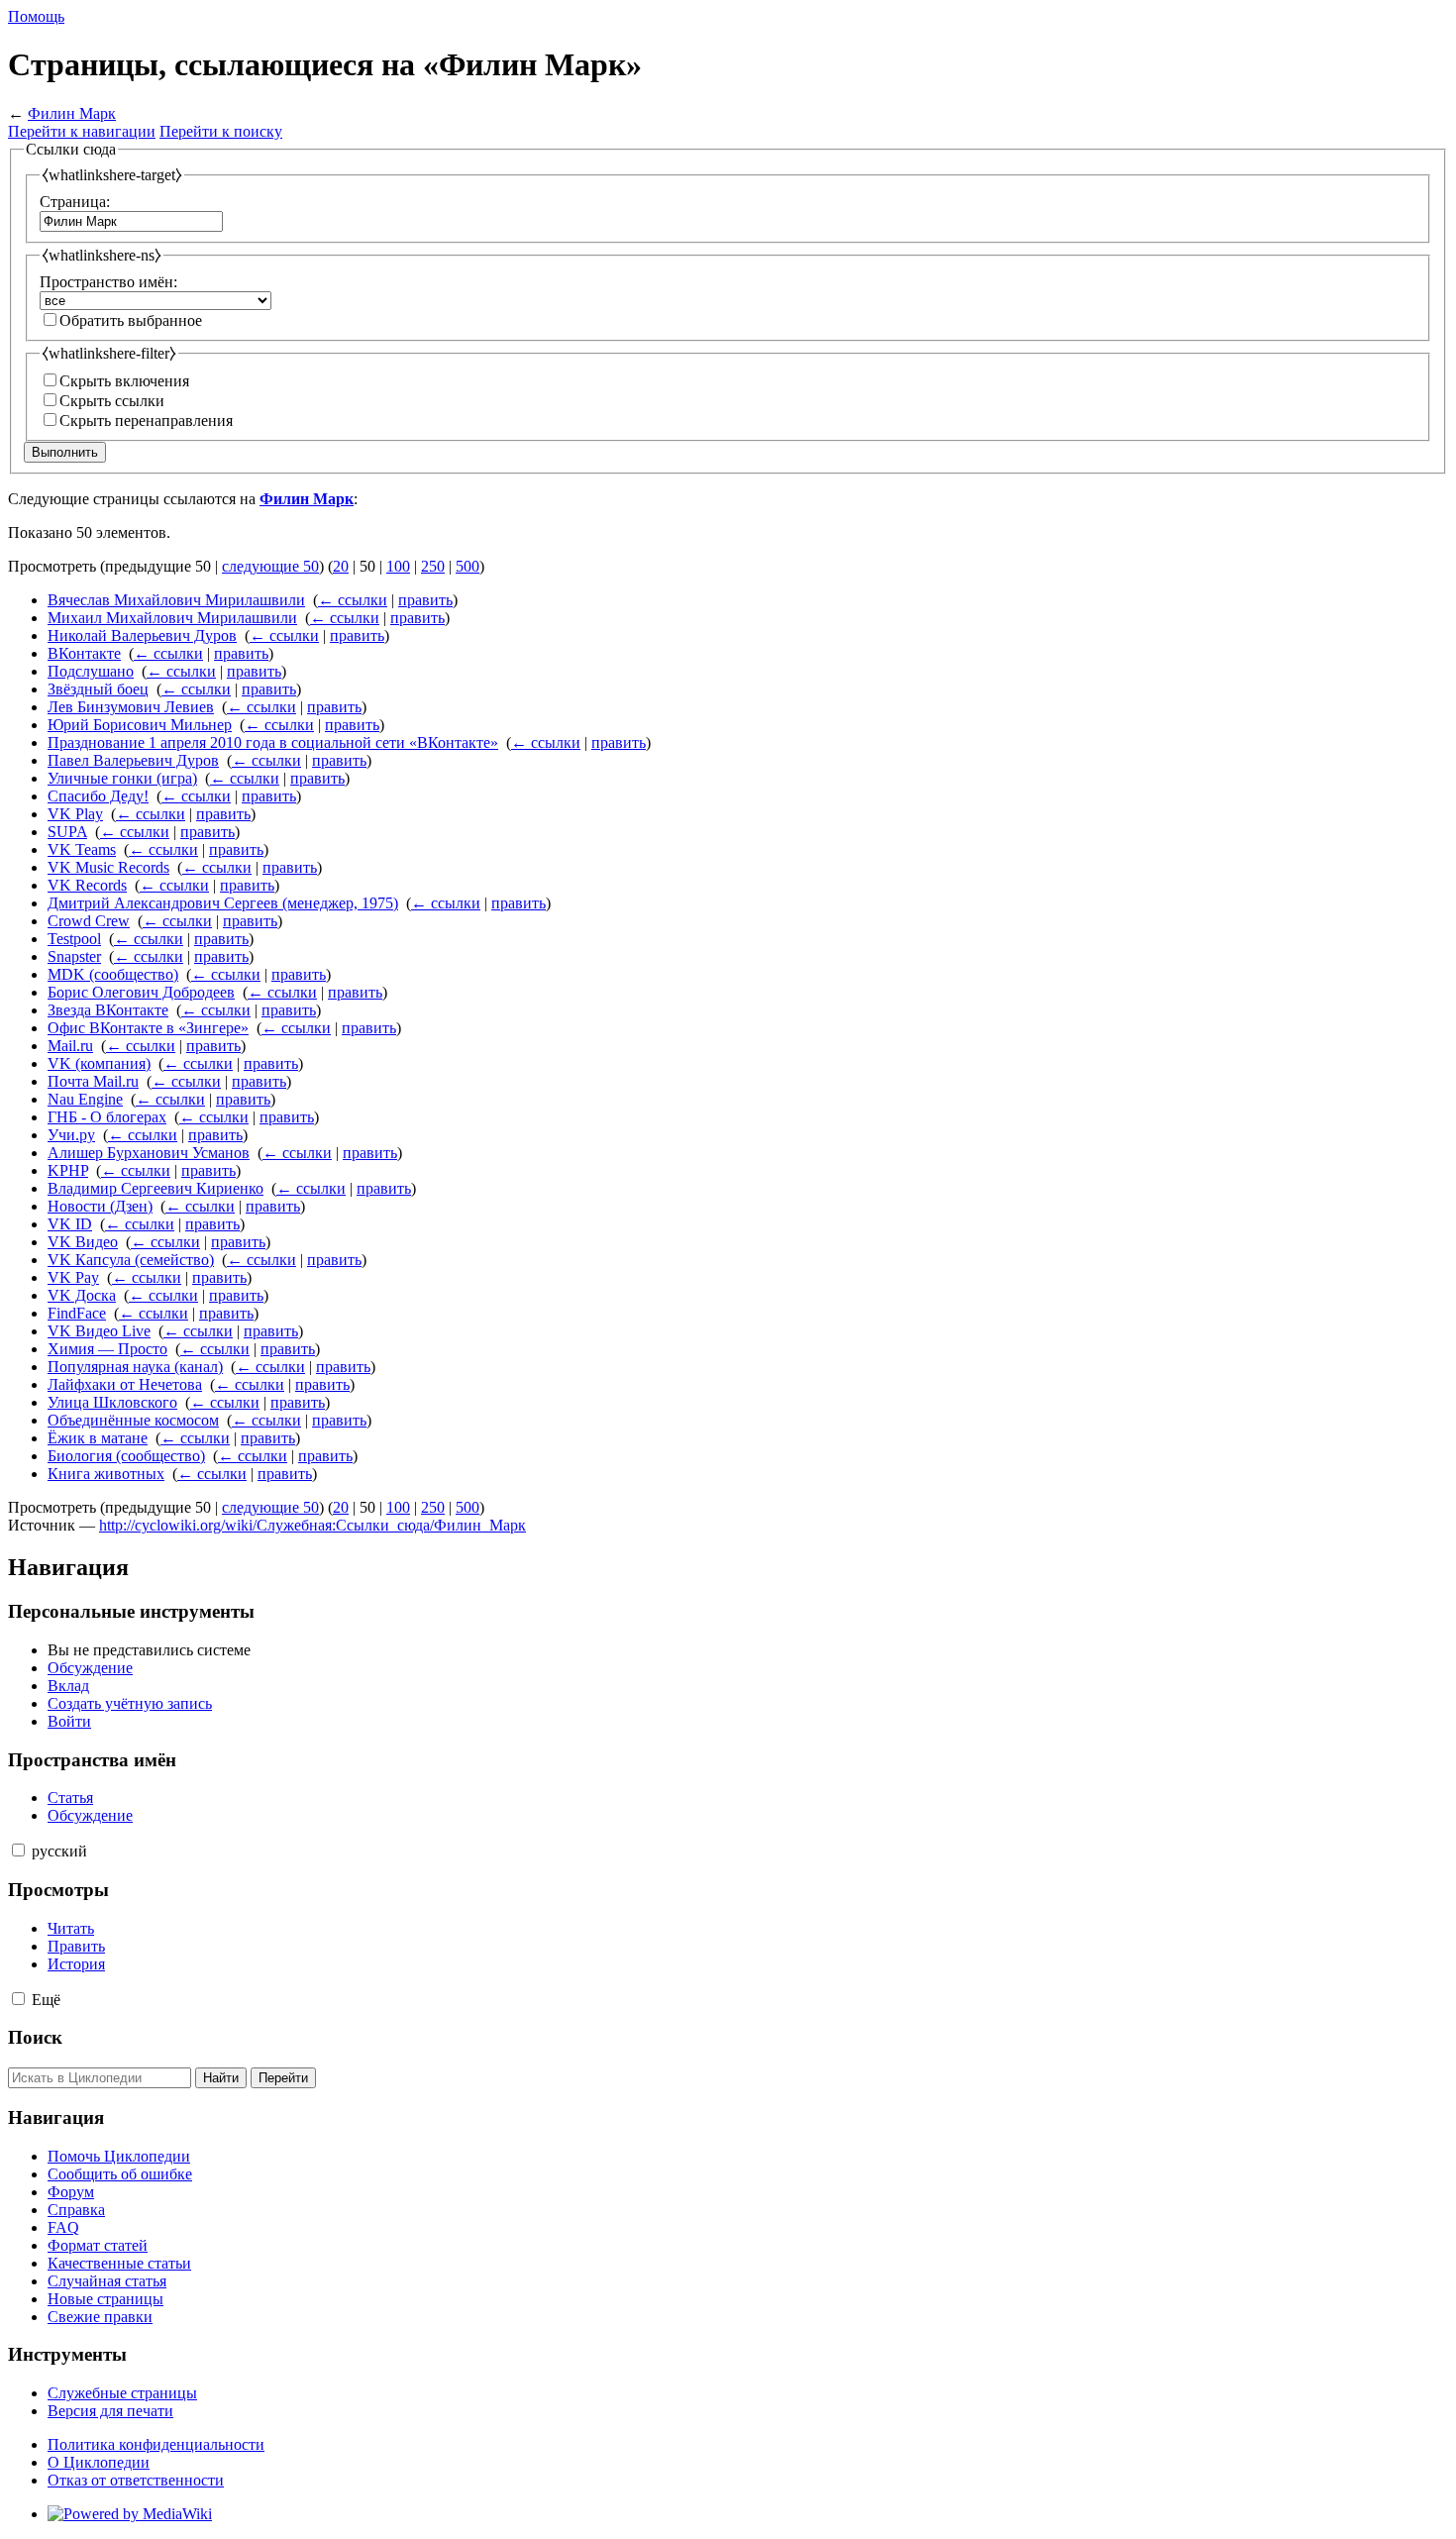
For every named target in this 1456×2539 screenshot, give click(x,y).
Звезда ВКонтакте (108, 1010)
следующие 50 (270, 566)
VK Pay (73, 1277)
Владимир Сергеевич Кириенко (156, 1188)
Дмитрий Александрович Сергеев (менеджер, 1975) (223, 903)
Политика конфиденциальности (156, 2444)
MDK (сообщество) (113, 974)
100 (398, 566)
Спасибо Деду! (98, 796)
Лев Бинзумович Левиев (131, 707)
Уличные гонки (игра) (122, 778)
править (425, 600)
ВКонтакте (84, 653)
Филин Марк (72, 113)
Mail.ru (70, 1046)
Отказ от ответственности (136, 2480)
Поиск (35, 2037)
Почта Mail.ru (93, 1081)
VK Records (87, 885)
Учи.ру (71, 1135)
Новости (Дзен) (100, 1206)
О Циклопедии (99, 2462)
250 (433, 566)
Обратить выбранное (131, 320)
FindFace (77, 1313)
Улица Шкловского (112, 1402)
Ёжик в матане (98, 1438)
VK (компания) (99, 1063)
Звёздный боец (98, 689)
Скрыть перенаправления (146, 421)
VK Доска (82, 1295)
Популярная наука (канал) (135, 1367)
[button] (18, 1850)
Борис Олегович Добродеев (141, 992)
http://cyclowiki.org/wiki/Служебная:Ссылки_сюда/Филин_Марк (312, 1525)
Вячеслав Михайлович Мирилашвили (176, 600)
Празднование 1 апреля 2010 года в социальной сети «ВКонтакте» (273, 742)
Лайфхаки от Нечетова (125, 1384)
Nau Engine (85, 1099)
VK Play (75, 814)
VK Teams (82, 849)
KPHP (68, 1170)
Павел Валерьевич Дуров (133, 760)
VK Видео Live (99, 1331)
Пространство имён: (108, 282)
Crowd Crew (89, 921)
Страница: (75, 202)
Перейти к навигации (82, 131)
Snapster (74, 956)
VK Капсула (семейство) (131, 1260)
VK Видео (83, 1242)
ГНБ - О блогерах (107, 1117)
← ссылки (353, 600)
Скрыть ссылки (112, 401)
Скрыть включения (124, 381)
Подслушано (91, 671)
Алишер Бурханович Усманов (149, 1153)
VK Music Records (108, 867)
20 (341, 566)
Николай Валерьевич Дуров (142, 635)
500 (468, 566)
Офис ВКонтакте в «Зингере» (148, 1028)
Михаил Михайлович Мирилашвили (172, 618)
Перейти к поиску (221, 131)
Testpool (74, 939)
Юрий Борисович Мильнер (140, 725)
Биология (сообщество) (126, 1456)
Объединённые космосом (133, 1420)
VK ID (70, 1224)
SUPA (67, 832)
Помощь (36, 16)
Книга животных (106, 1474)
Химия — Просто (107, 1349)
